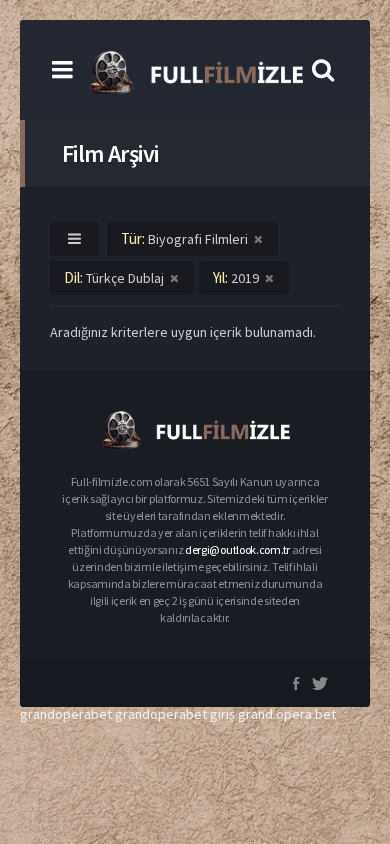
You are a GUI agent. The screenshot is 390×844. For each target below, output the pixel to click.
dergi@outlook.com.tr (237, 549)
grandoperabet (66, 714)
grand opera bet (287, 714)
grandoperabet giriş (175, 714)
